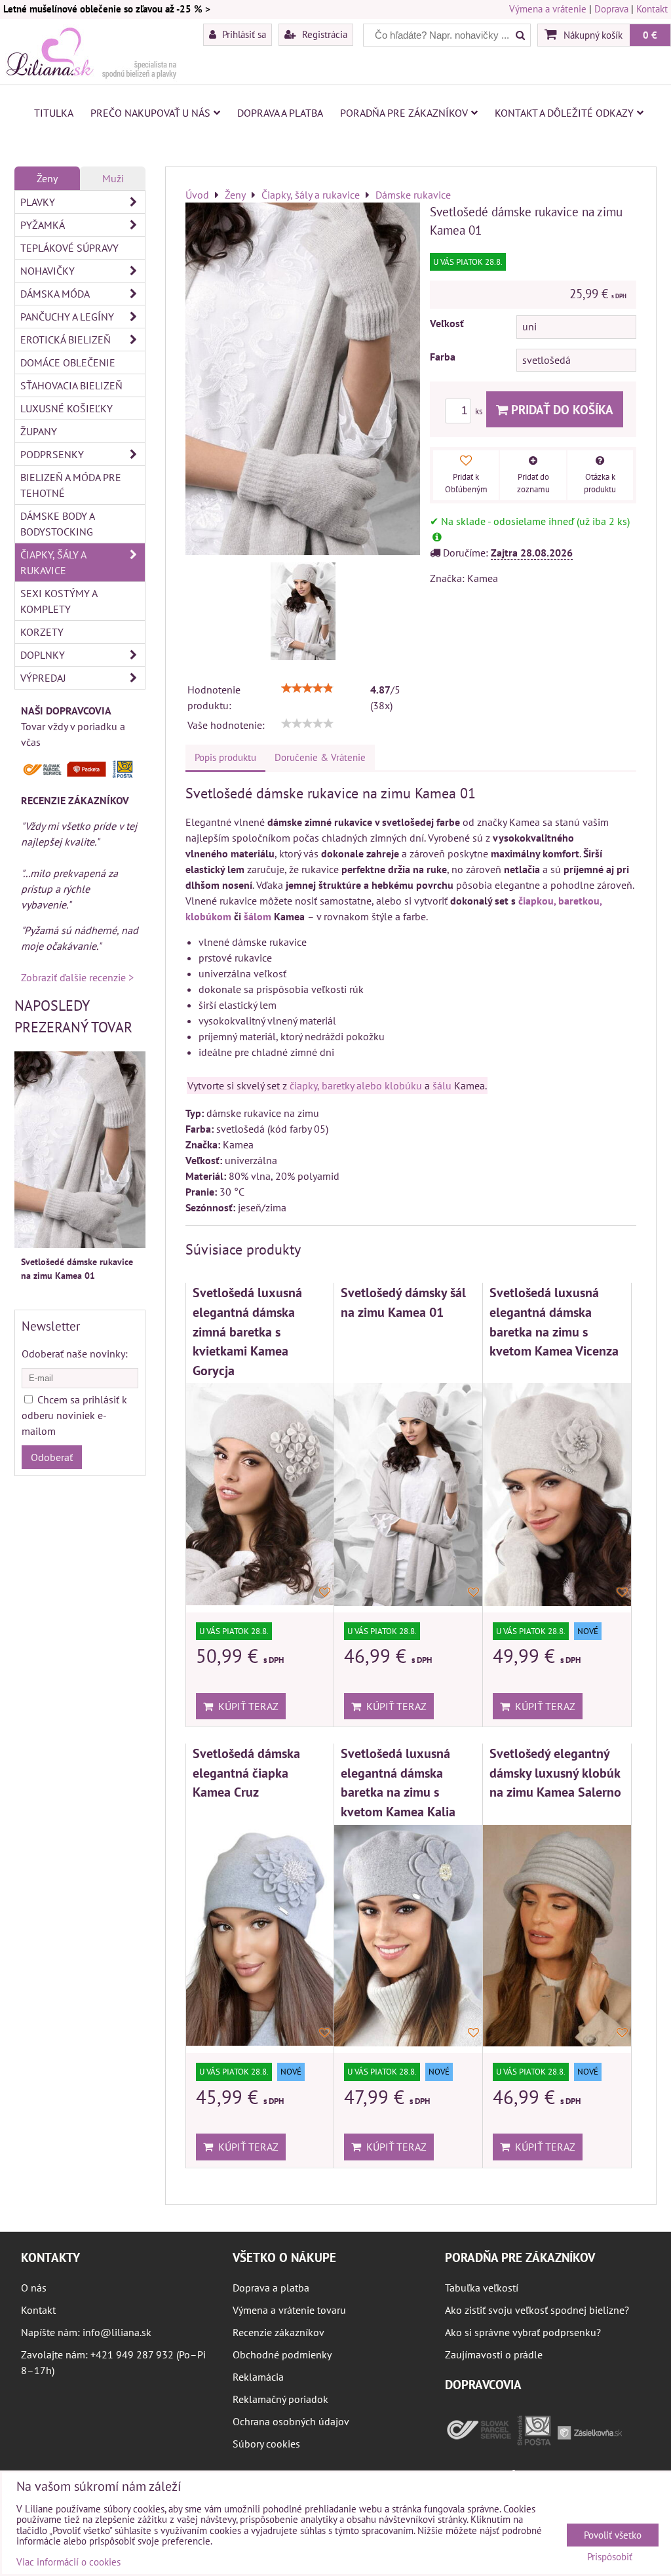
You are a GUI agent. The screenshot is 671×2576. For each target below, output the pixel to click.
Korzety (42, 632)
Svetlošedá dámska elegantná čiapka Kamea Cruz (246, 1772)
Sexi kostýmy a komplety (59, 601)
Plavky (38, 202)
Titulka (54, 113)
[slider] (307, 688)
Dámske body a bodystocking (58, 524)
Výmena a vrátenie (548, 9)
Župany (39, 431)
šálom (258, 916)
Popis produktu (225, 757)
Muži (113, 178)
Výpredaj (43, 678)
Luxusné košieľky (67, 408)
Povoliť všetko (613, 2535)
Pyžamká (43, 225)
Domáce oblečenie (68, 362)
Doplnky (43, 655)
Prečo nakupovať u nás (150, 113)
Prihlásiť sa (243, 34)
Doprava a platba (280, 113)
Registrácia (323, 34)
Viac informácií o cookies (68, 2562)
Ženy (47, 178)
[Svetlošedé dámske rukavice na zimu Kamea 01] (303, 611)
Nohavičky (48, 271)
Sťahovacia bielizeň (71, 385)
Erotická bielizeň (66, 340)
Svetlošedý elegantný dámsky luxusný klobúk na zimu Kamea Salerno (555, 1772)
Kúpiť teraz (246, 1706)
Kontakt (652, 9)
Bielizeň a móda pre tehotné (71, 485)
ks (480, 411)
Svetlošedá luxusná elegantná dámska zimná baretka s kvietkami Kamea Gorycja (247, 1331)
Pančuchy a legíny (67, 317)
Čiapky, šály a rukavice (53, 562)
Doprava (611, 9)
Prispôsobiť (610, 2557)
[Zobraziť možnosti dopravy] (80, 775)
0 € (650, 35)
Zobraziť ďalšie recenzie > (77, 977)
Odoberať (52, 1457)
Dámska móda (55, 294)
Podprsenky (52, 454)
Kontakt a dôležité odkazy (564, 113)
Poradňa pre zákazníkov (404, 113)
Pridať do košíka (561, 409)
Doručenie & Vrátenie (320, 757)
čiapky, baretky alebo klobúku (356, 1085)
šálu (442, 1085)
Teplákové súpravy (69, 248)
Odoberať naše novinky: (75, 1354)
